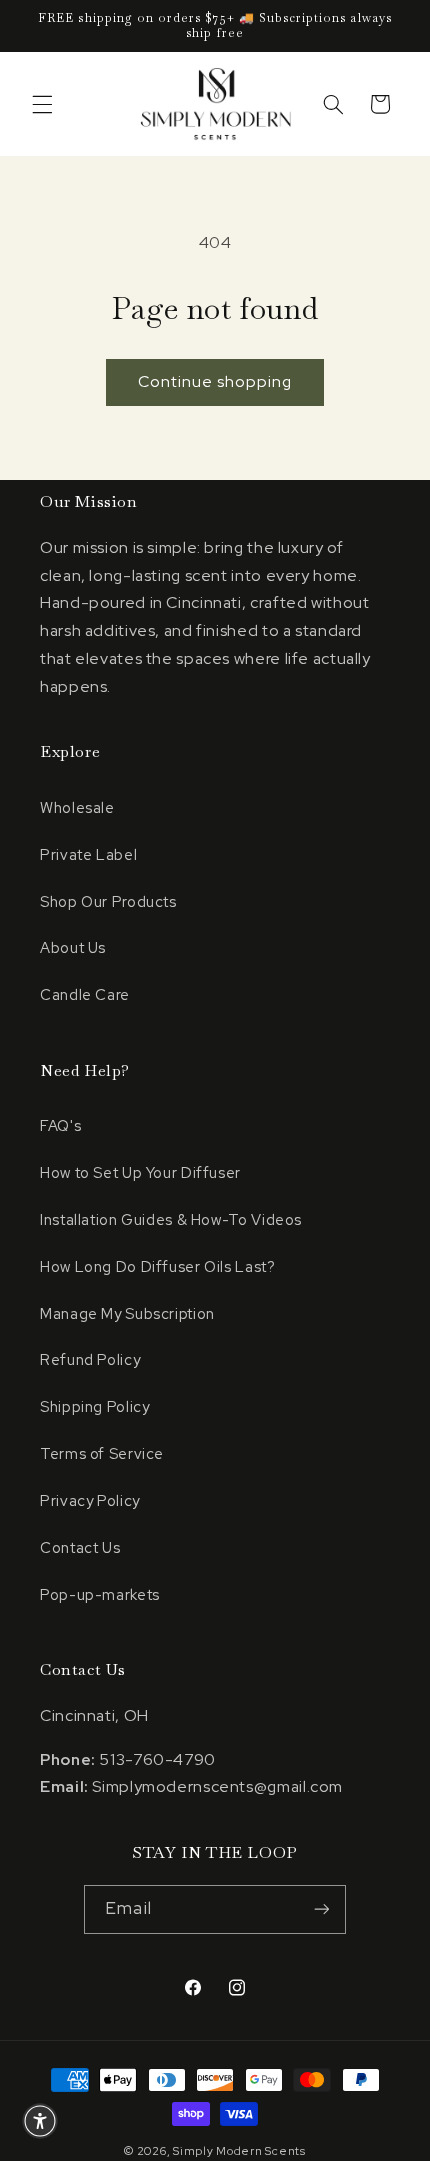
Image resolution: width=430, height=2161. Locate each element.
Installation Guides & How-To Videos (171, 1219)
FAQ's (60, 1125)
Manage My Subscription (127, 1313)
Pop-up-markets (100, 1594)
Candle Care (85, 994)
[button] (42, 104)
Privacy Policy (90, 1500)
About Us (73, 947)
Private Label (88, 854)
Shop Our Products (108, 901)
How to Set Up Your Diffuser (140, 1172)
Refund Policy (90, 1359)
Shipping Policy (94, 1406)
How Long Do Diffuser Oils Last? (158, 1266)
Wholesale (77, 807)
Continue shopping (215, 381)
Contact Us (80, 1547)
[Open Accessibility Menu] (40, 2121)
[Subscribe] (321, 1909)
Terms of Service (102, 1453)
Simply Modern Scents (239, 2151)
